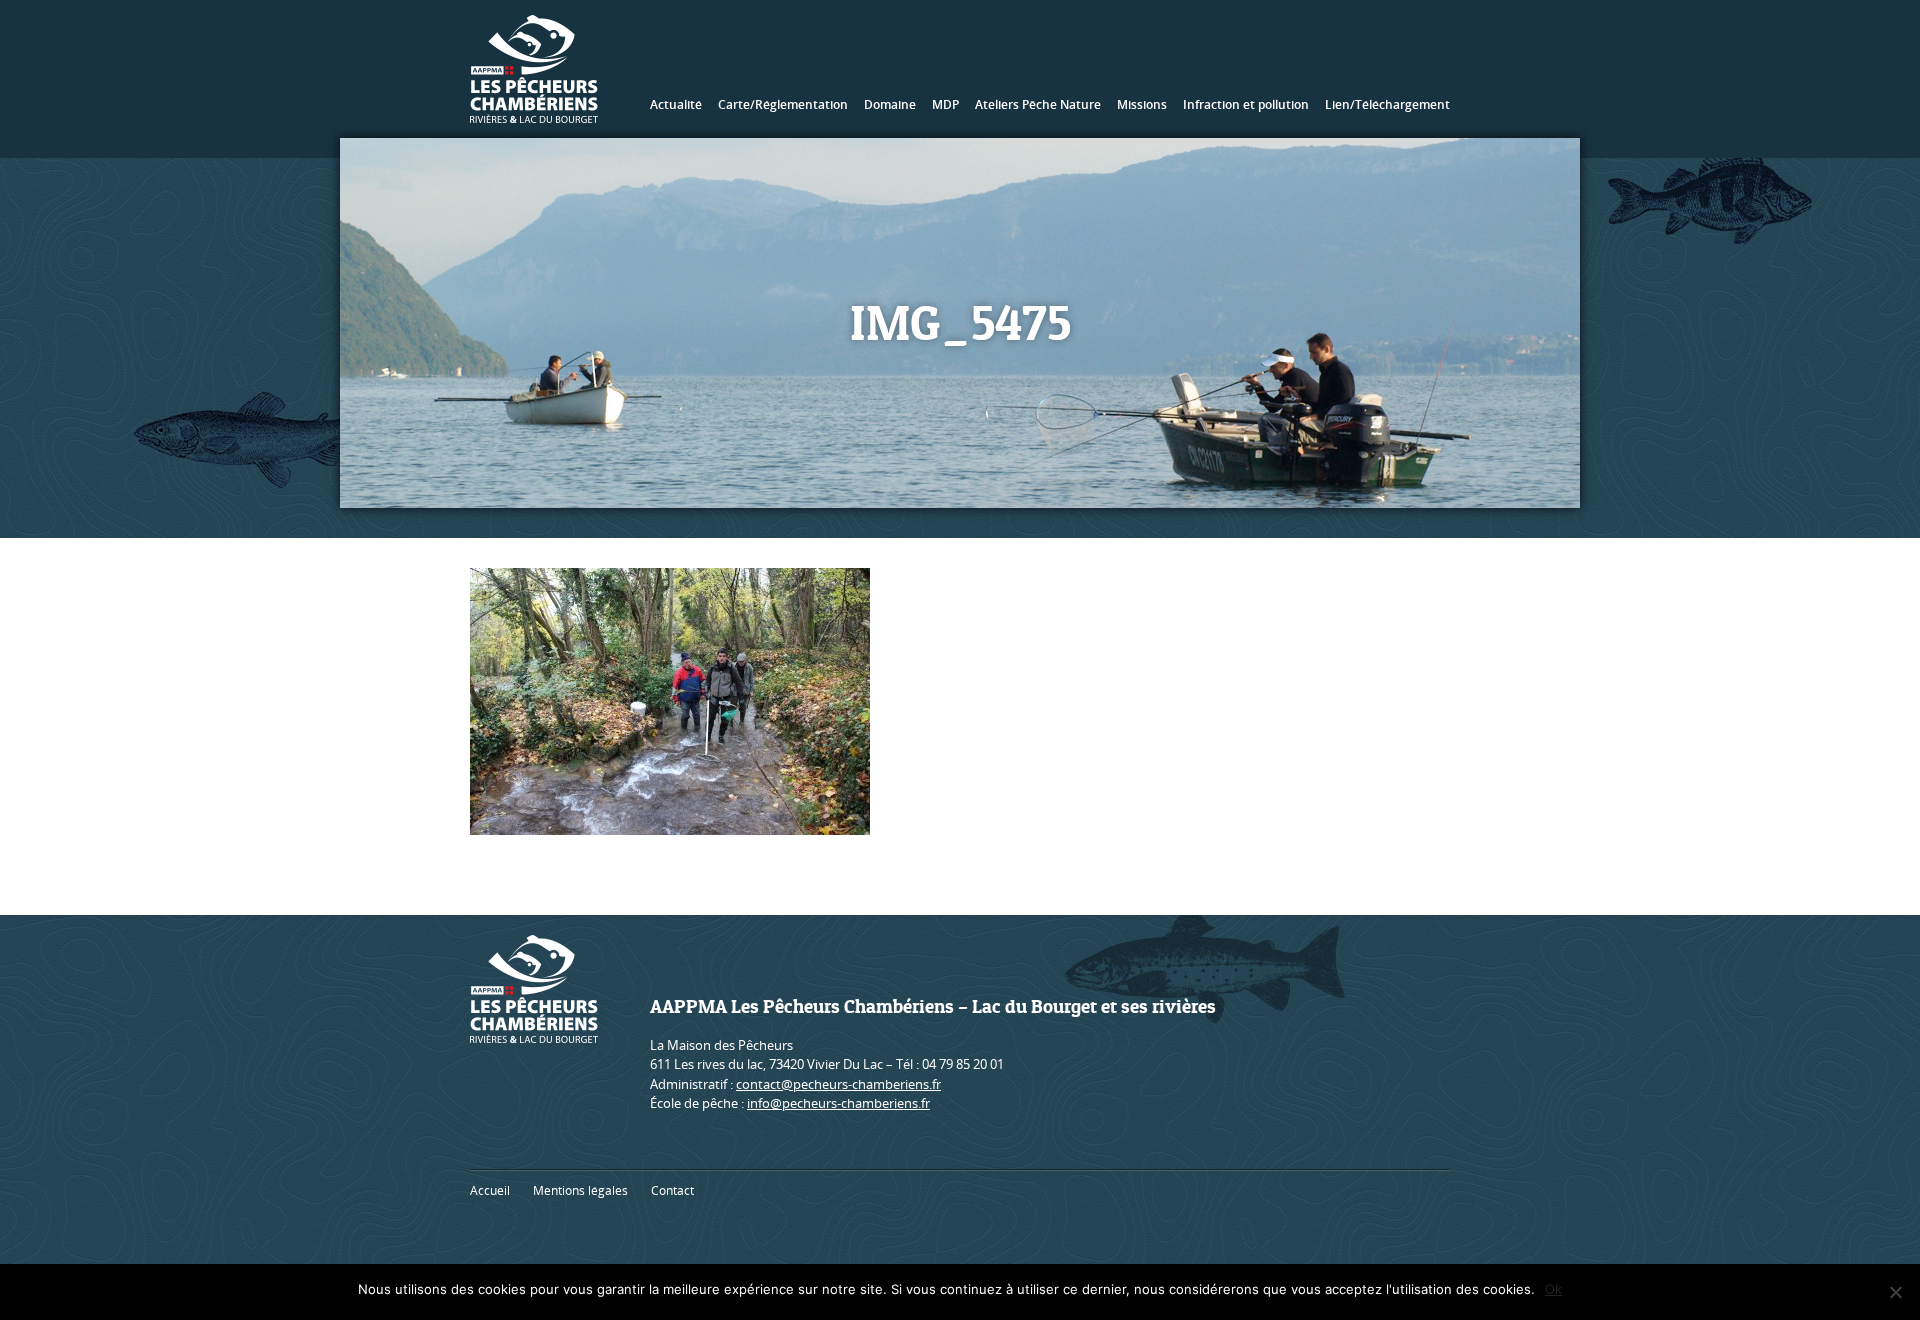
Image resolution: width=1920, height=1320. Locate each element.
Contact (672, 1190)
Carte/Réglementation (783, 104)
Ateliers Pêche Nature (1038, 104)
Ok (1553, 1289)
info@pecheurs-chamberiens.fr (838, 1103)
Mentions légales (580, 1190)
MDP (945, 104)
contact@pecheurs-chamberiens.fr (838, 1084)
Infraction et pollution (1246, 104)
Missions (1142, 104)
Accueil (490, 1190)
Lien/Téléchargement (1387, 104)
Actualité (676, 104)
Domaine (890, 104)
